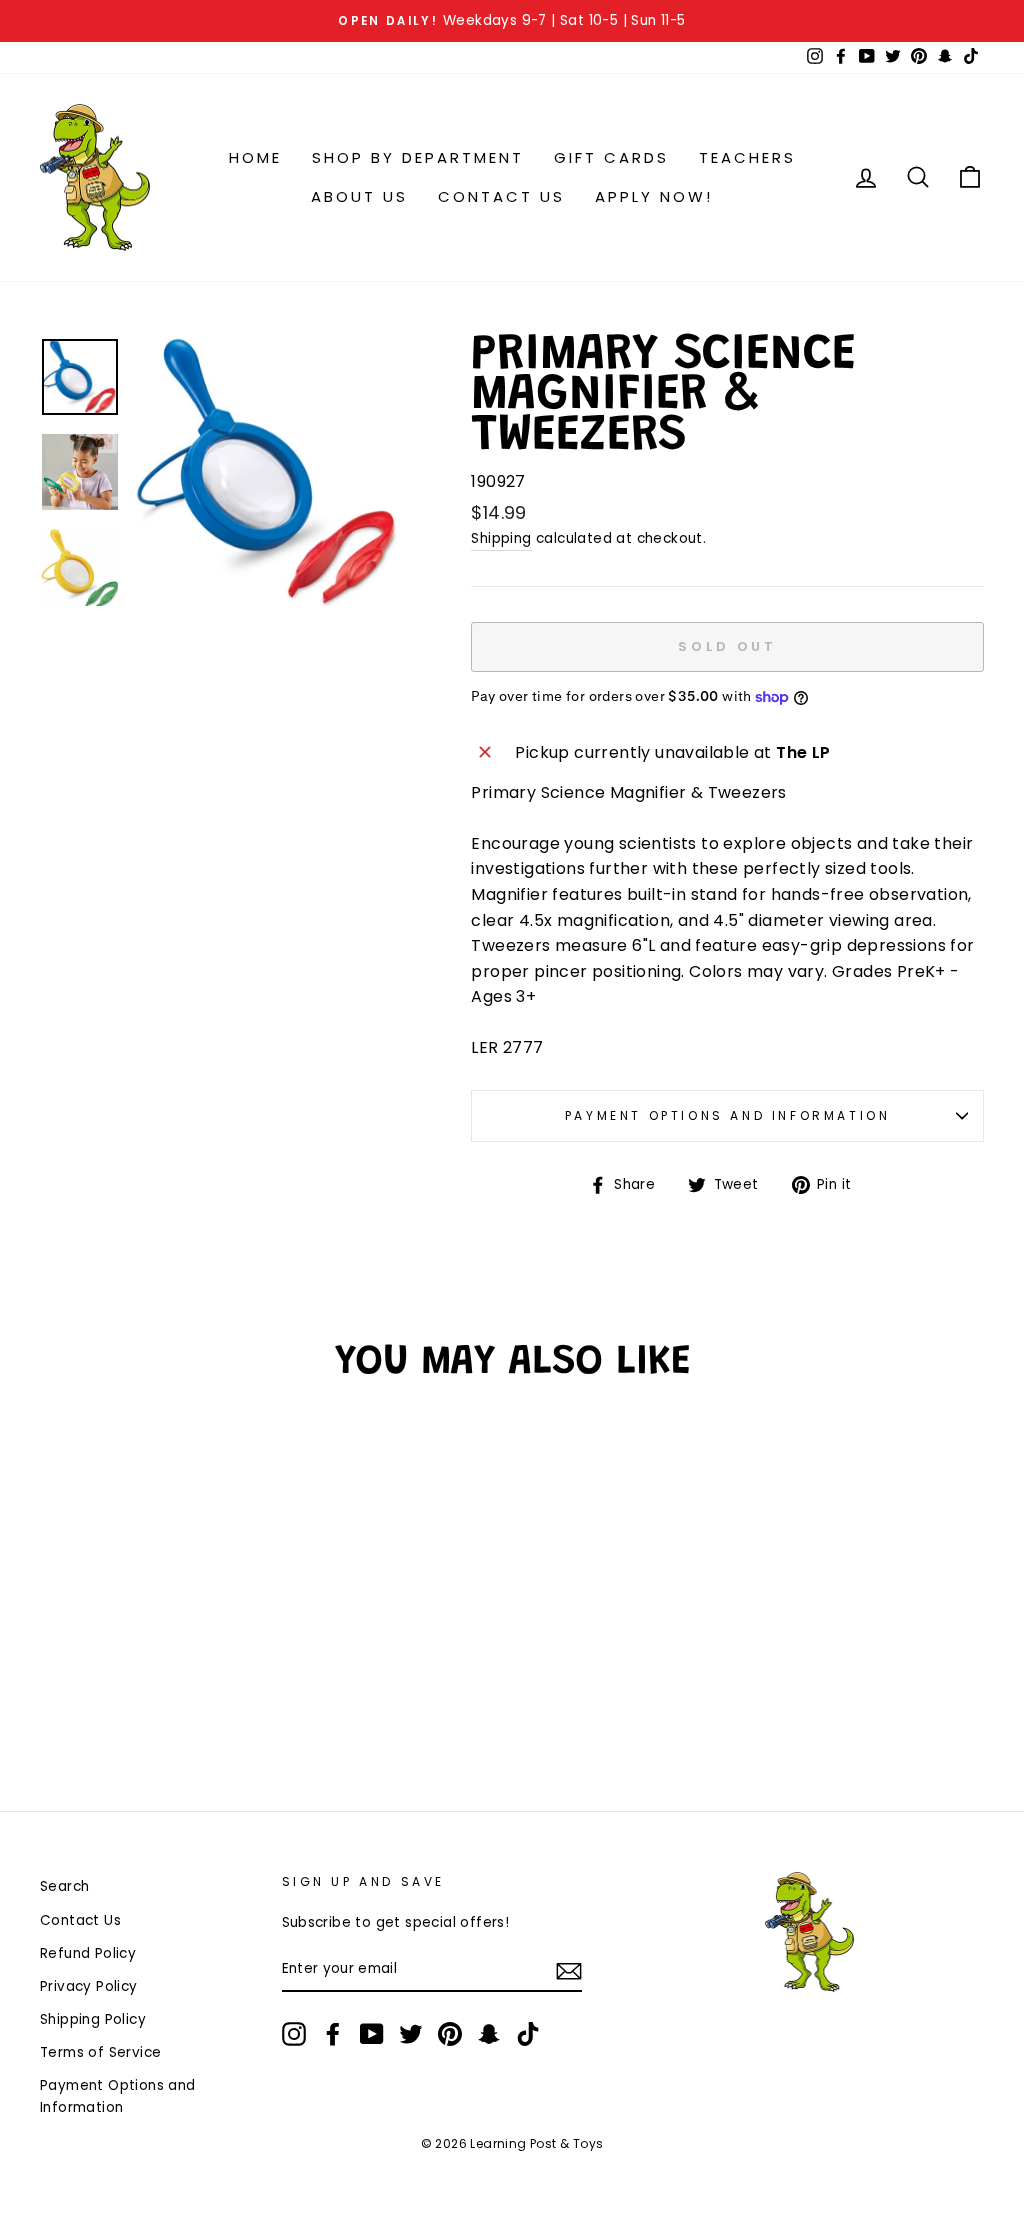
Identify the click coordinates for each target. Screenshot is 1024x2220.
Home (255, 157)
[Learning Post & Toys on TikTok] (528, 2034)
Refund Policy (88, 1953)
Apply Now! (654, 196)
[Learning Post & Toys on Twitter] (411, 2034)
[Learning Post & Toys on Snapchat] (489, 2034)
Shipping (501, 538)
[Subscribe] (569, 1970)
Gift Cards (611, 157)
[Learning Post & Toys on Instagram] (294, 2034)
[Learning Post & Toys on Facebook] (333, 2034)
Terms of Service (100, 2052)
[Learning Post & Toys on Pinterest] (450, 2034)
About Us (359, 196)
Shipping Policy (93, 2019)
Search (64, 1886)
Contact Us (501, 196)
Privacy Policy (89, 1986)
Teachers (747, 157)
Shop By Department (418, 157)
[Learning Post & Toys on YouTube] (372, 2034)
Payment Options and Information (728, 1115)
